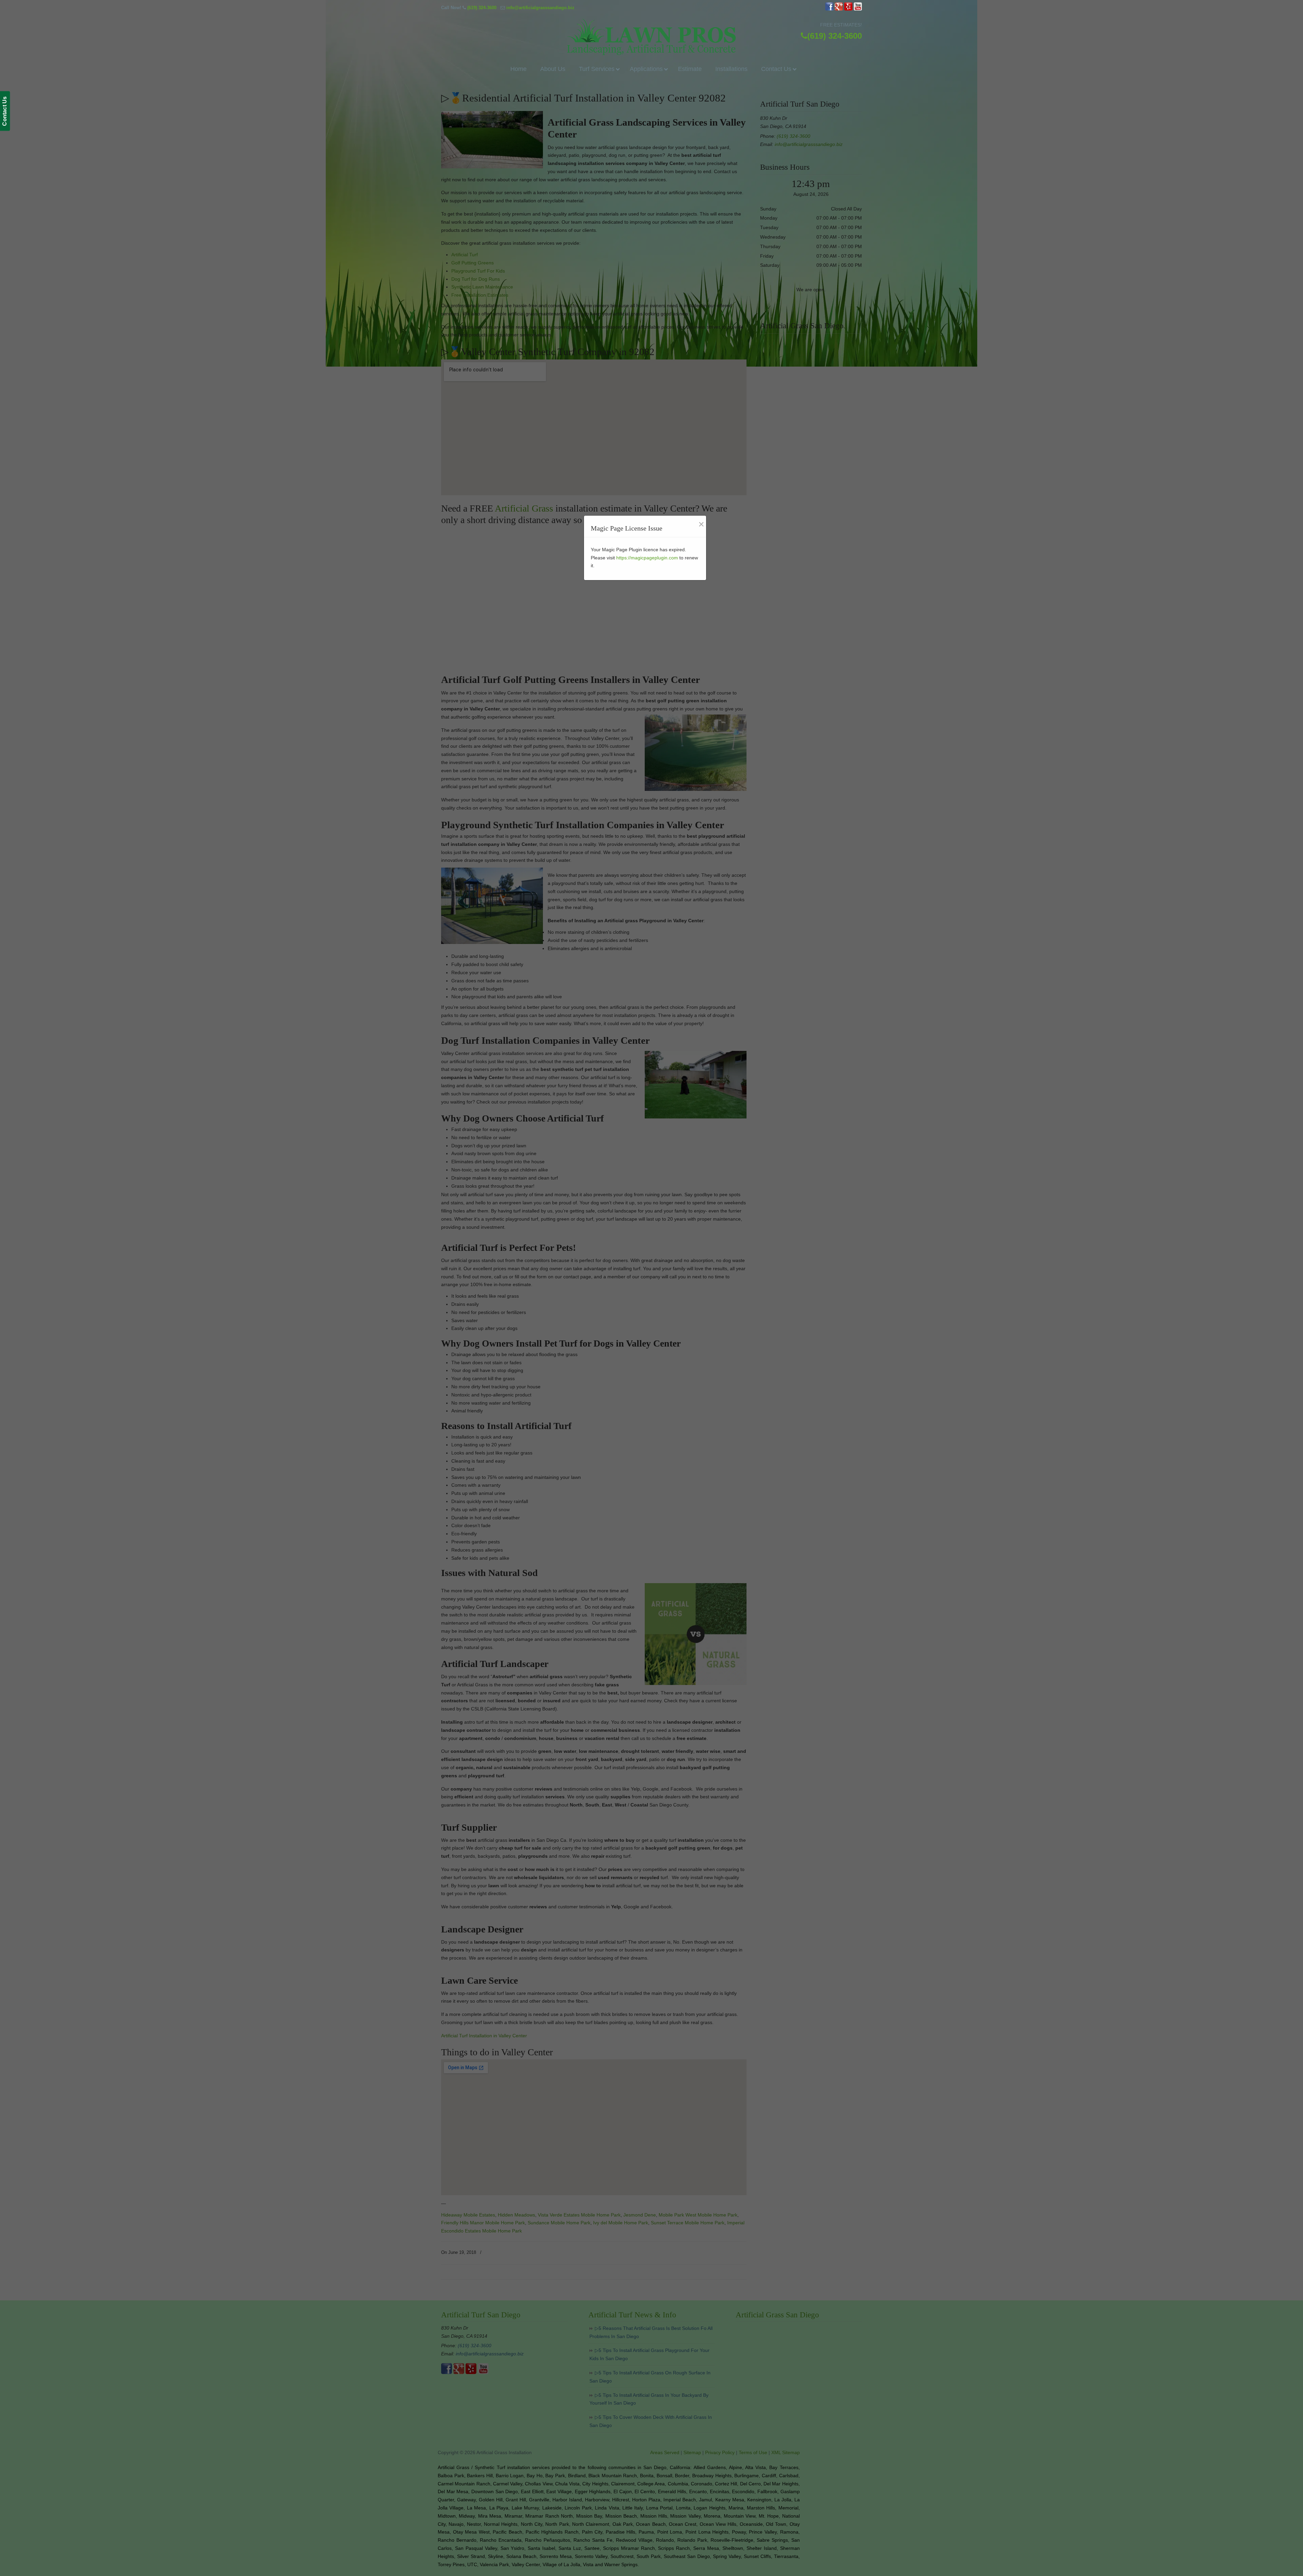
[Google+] (839, 9)
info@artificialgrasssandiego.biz (540, 8)
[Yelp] (848, 9)
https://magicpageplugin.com (647, 558)
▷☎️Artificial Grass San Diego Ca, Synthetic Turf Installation (651, 37)
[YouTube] (858, 9)
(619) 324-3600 (482, 8)
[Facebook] (829, 9)
